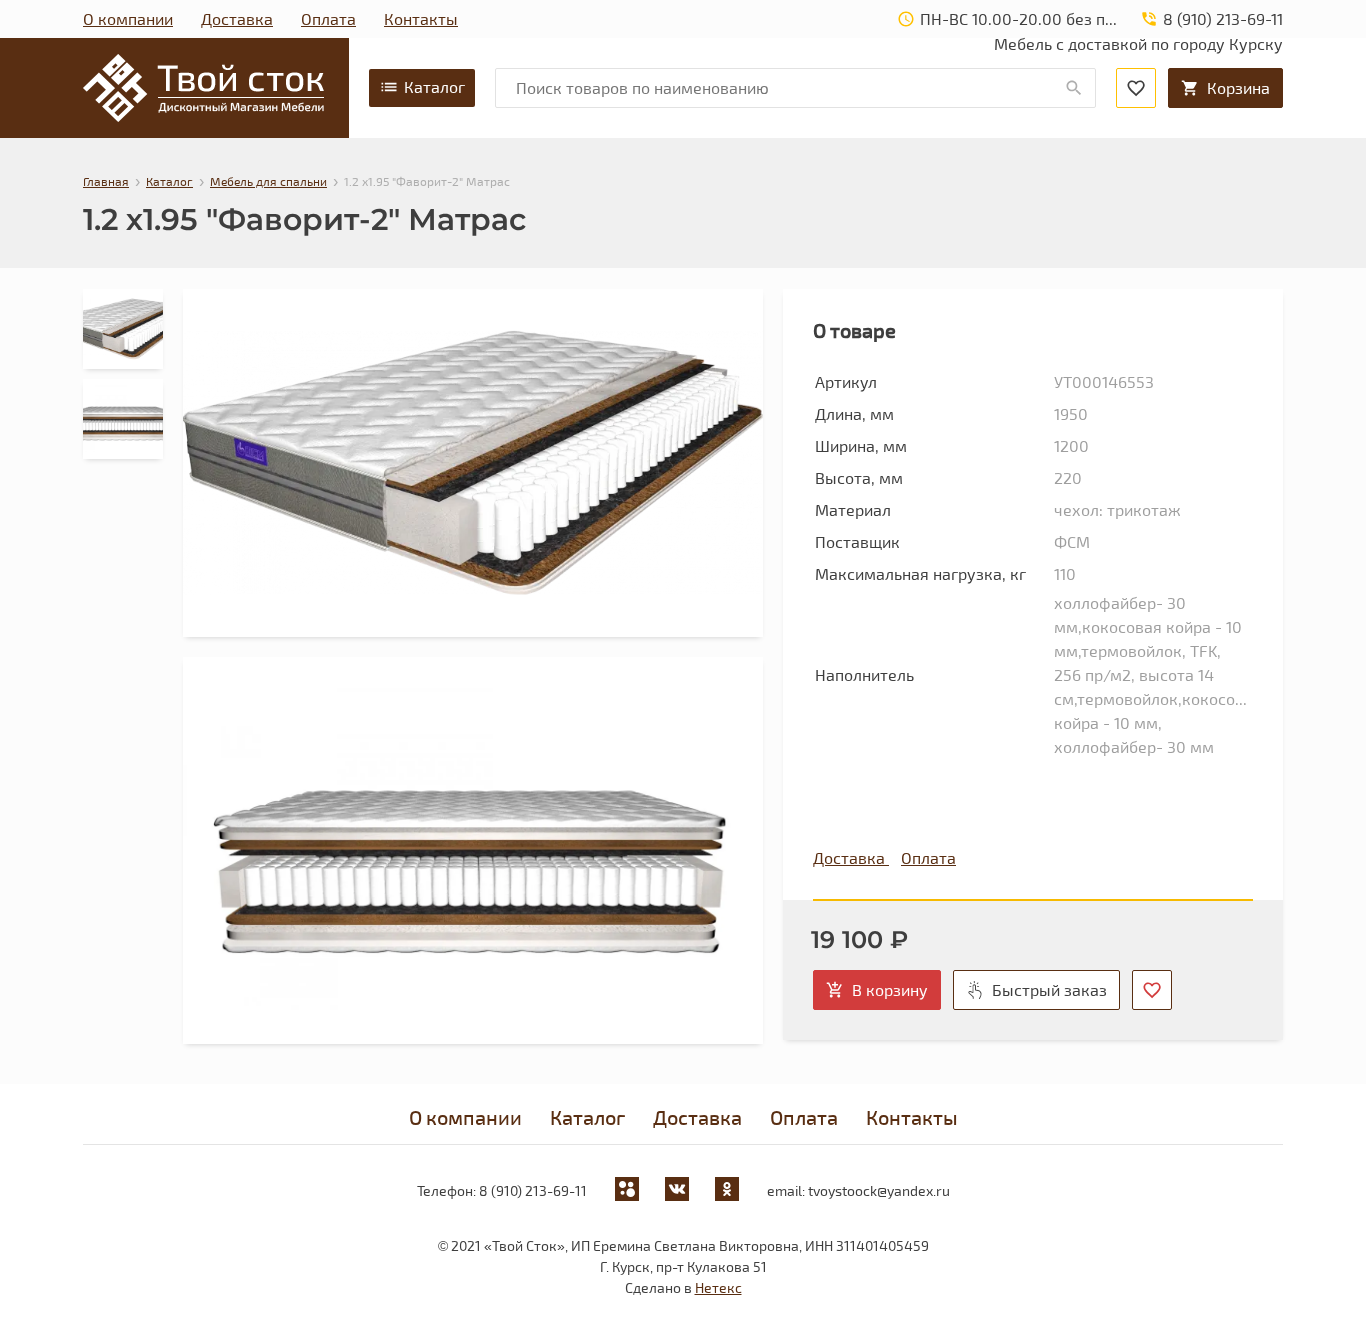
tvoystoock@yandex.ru (879, 1190)
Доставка (237, 18)
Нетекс (718, 1287)
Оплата (328, 18)
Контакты (421, 18)
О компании (128, 18)
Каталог (434, 86)
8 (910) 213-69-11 (533, 1190)
